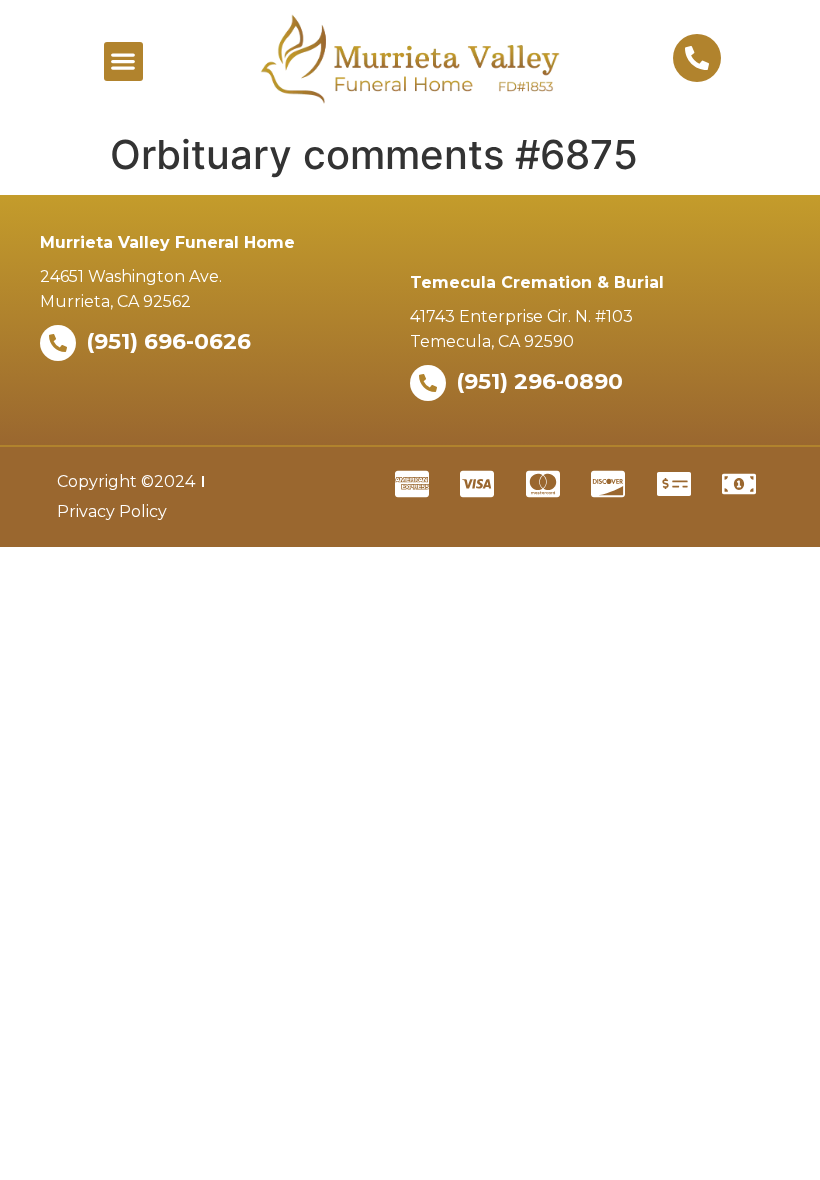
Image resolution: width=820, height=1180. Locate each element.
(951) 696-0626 (168, 341)
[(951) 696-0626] (58, 343)
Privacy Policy (112, 511)
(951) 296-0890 (539, 381)
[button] (123, 61)
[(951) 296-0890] (428, 383)
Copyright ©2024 (126, 481)
